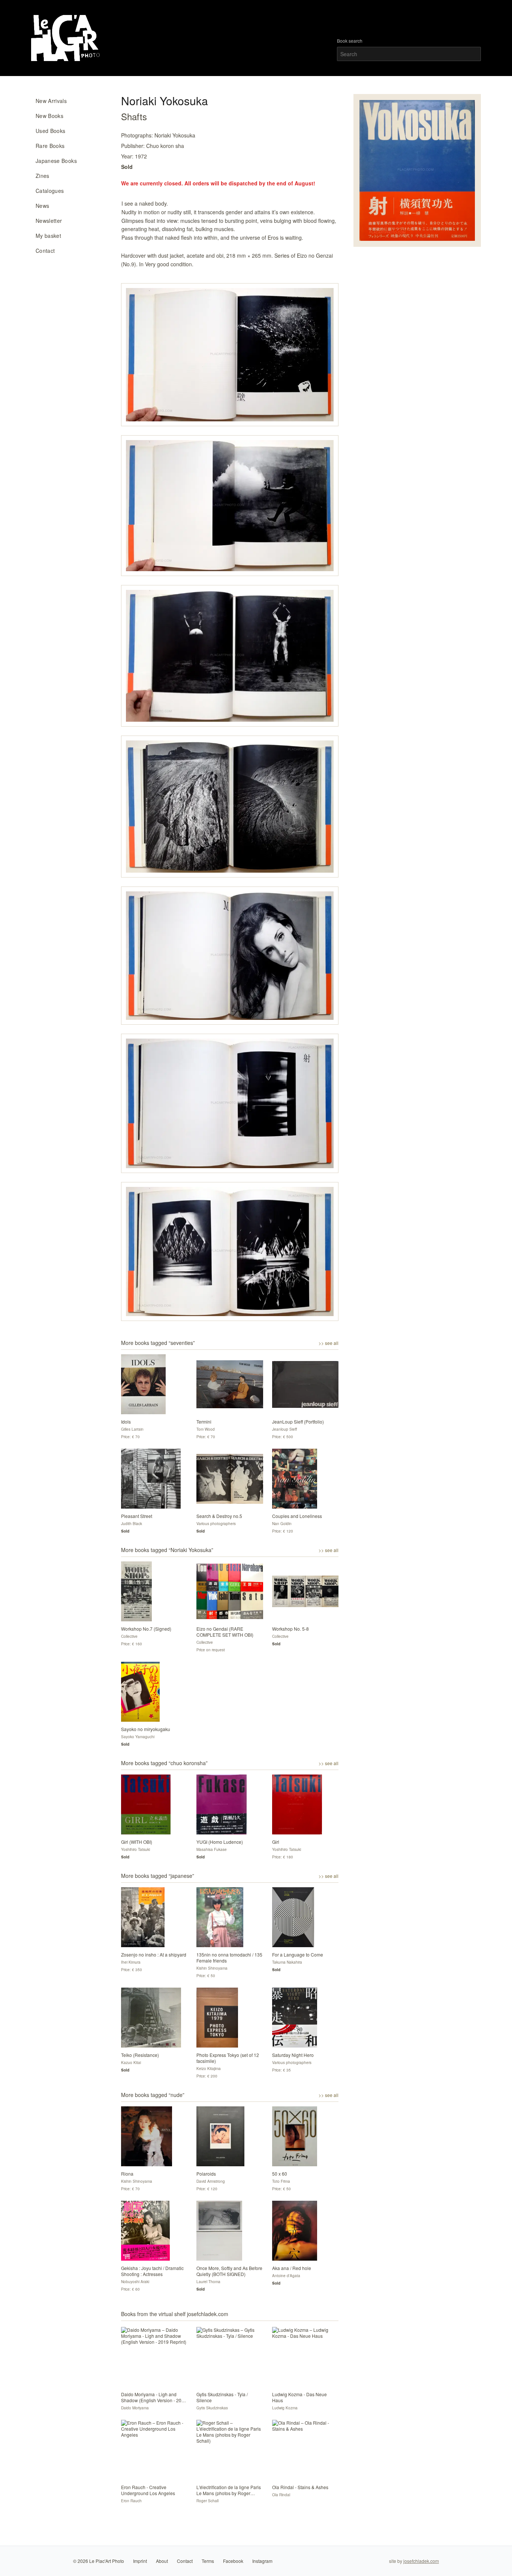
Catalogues (50, 191)
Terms (208, 2561)
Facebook (233, 2561)
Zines (43, 176)
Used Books (51, 131)
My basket (48, 236)
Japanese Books (56, 161)
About (162, 2561)
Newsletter (49, 221)
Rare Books (50, 146)
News (42, 206)
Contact (45, 251)
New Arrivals (51, 101)
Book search (350, 41)
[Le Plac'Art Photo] (67, 38)
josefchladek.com (421, 2561)
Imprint (140, 2561)
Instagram (262, 2561)
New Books (49, 116)
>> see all (329, 1343)
